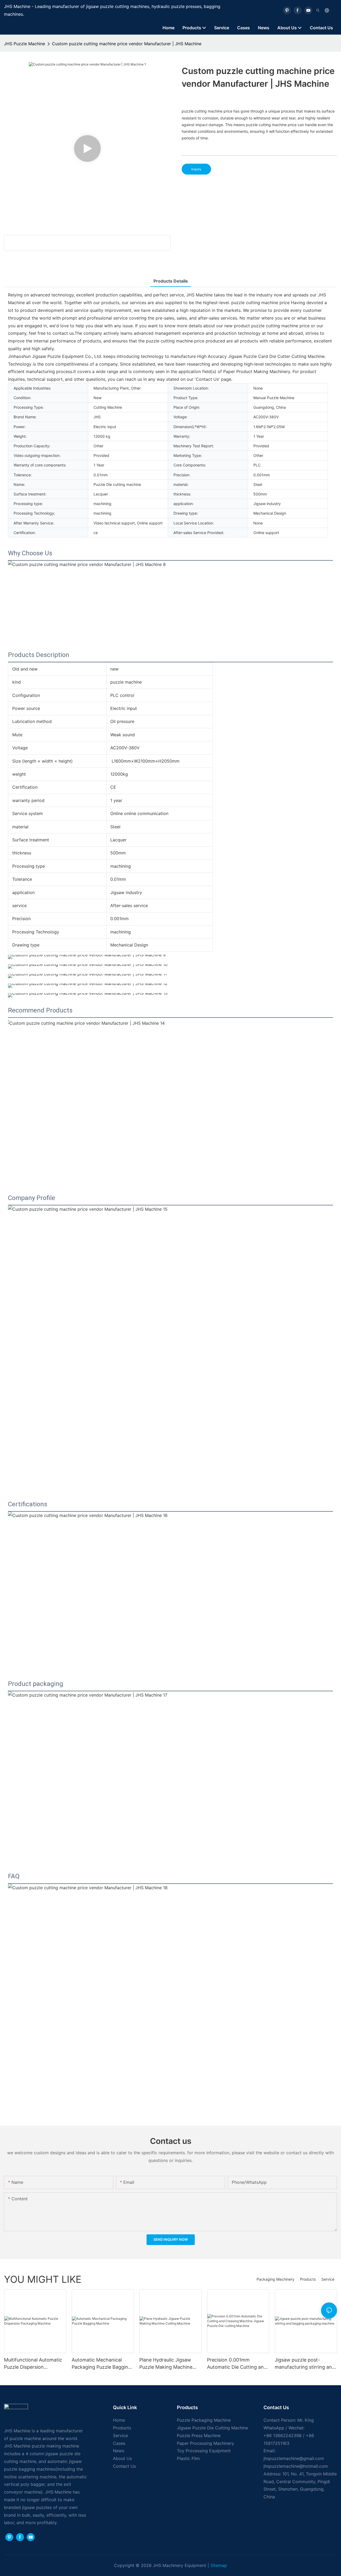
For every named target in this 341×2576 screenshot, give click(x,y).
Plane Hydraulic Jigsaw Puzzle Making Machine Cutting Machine (166, 2364)
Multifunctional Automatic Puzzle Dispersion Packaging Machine (33, 2364)
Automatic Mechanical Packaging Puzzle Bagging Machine (101, 2364)
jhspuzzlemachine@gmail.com (294, 2458)
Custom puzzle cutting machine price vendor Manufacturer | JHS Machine (127, 44)
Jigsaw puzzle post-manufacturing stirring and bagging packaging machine (305, 2364)
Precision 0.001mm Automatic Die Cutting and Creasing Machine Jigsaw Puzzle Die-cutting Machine (238, 2364)
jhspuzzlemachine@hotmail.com (296, 2466)
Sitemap (219, 2565)
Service (328, 2279)
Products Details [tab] (171, 281)
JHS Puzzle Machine (25, 44)
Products (308, 2279)
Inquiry (196, 169)
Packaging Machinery (275, 2279)
